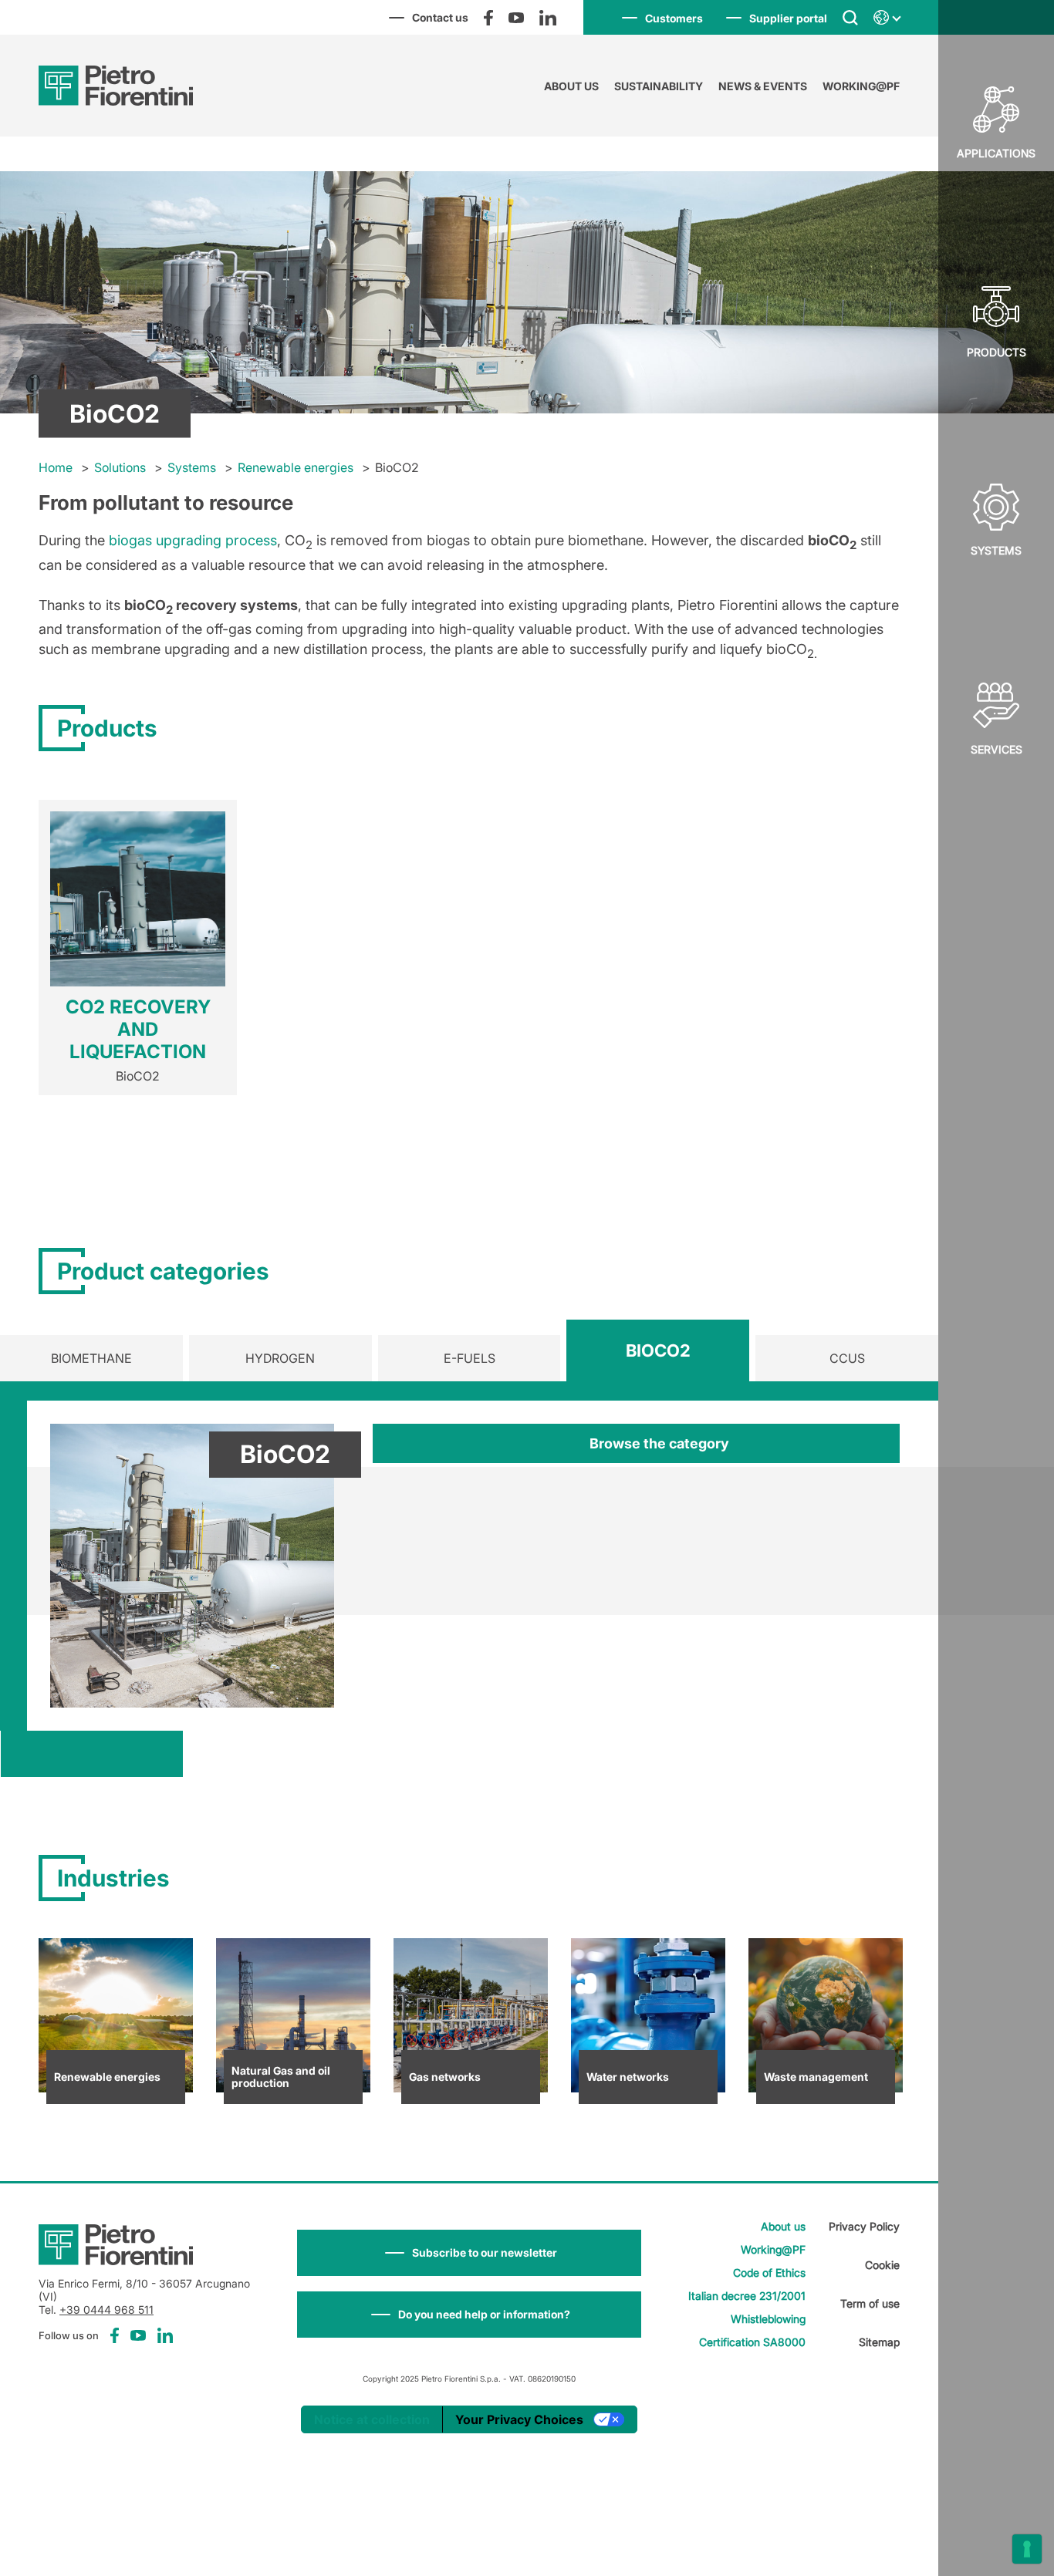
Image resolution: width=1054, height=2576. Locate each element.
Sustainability (659, 86)
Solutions (120, 467)
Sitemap (879, 2342)
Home (56, 467)
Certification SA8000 (752, 2342)
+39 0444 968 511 (106, 2310)
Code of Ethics (769, 2273)
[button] (469, 2253)
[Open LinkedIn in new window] (548, 18)
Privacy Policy (864, 2226)
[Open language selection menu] (887, 18)
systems (996, 550)
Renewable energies (296, 467)
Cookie (882, 2265)
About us (571, 86)
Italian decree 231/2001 (747, 2296)
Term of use (870, 2303)
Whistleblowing (768, 2319)
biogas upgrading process (193, 540)
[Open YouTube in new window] (516, 18)
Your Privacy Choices (519, 2419)
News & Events (763, 86)
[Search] (850, 17)
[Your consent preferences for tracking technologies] (1027, 2549)
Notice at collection (372, 2419)
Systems (192, 467)
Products (997, 352)
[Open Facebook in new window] (488, 18)
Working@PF (861, 86)
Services (997, 749)
